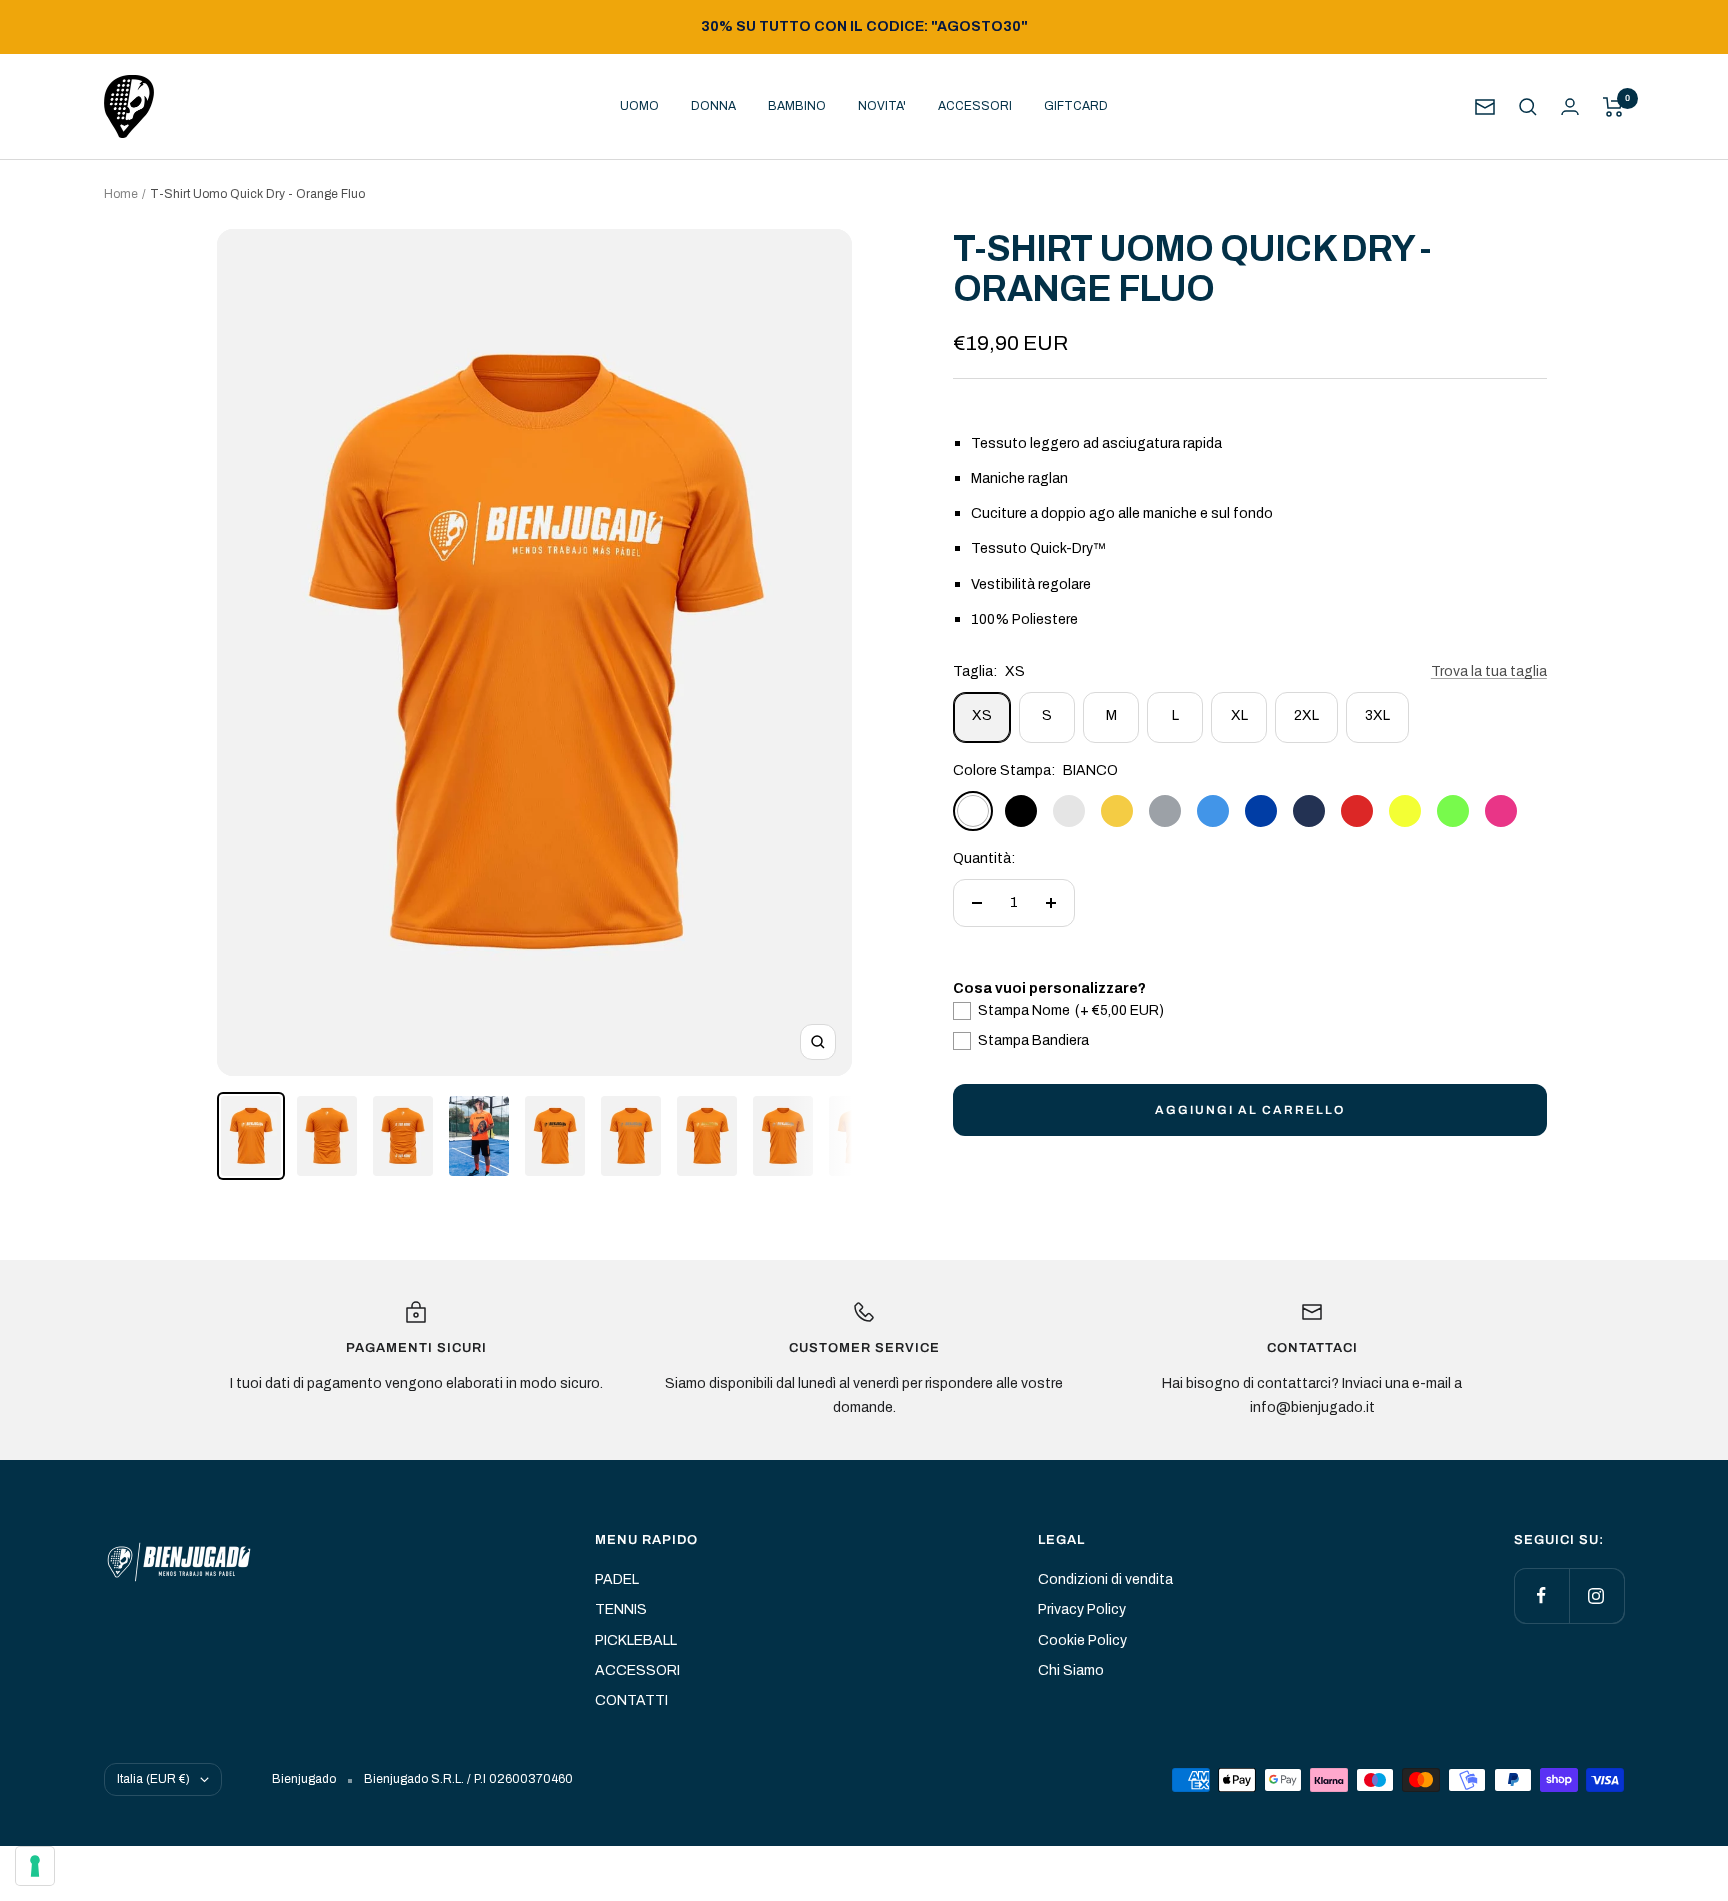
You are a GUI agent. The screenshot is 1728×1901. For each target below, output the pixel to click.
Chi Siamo (1071, 1670)
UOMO (639, 106)
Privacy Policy (1082, 1609)
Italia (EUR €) (153, 1779)
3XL (1377, 715)
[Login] (1570, 106)
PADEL (617, 1579)
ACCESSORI (975, 106)
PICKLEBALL (636, 1640)
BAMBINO (797, 106)
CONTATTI (631, 1700)
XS (982, 715)
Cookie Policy (1082, 1640)
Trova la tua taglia (1489, 671)
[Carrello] (1613, 107)
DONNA (713, 106)
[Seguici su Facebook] (1541, 1595)
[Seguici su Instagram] (1596, 1595)
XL (1239, 715)
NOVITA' (882, 106)
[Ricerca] (1528, 107)
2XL (1306, 715)
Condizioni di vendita (1105, 1579)
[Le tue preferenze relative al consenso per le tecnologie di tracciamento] (35, 1866)
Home (121, 194)
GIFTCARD (1076, 106)
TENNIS (621, 1609)
